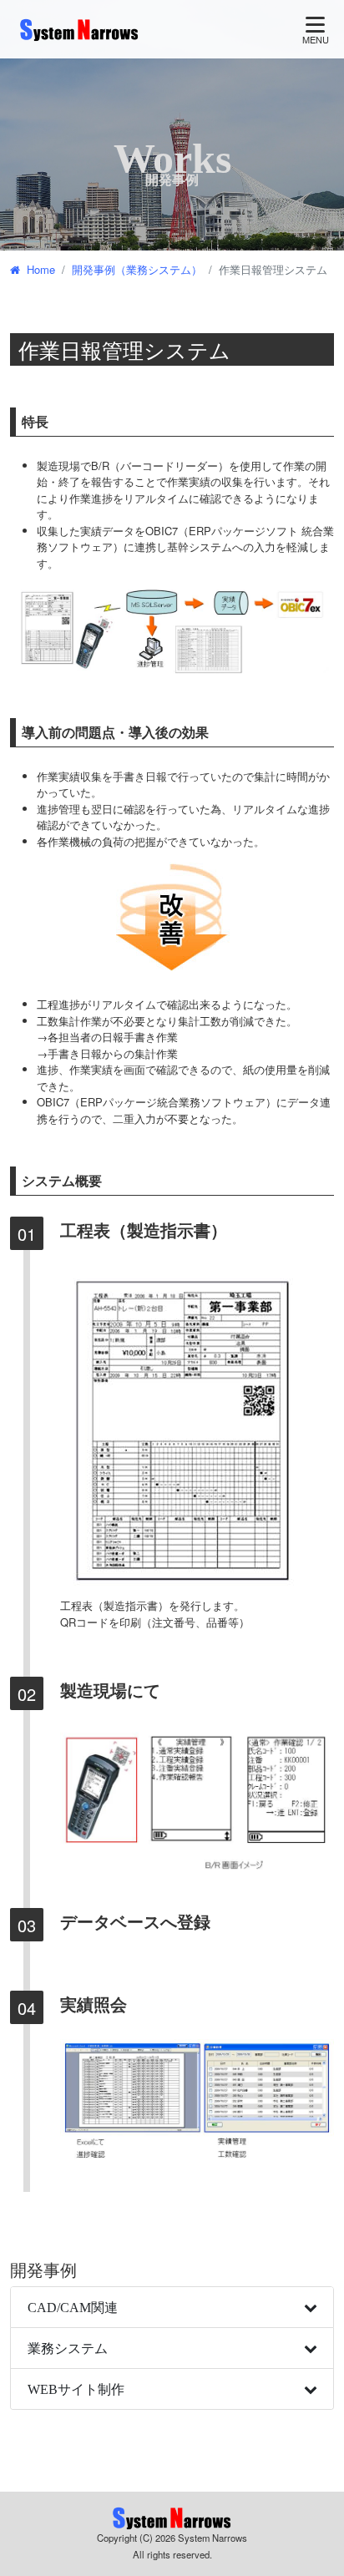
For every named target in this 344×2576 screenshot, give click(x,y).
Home (41, 269)
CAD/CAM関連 (73, 2307)
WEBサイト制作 (76, 2389)
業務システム (68, 2348)
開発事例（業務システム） (137, 269)
